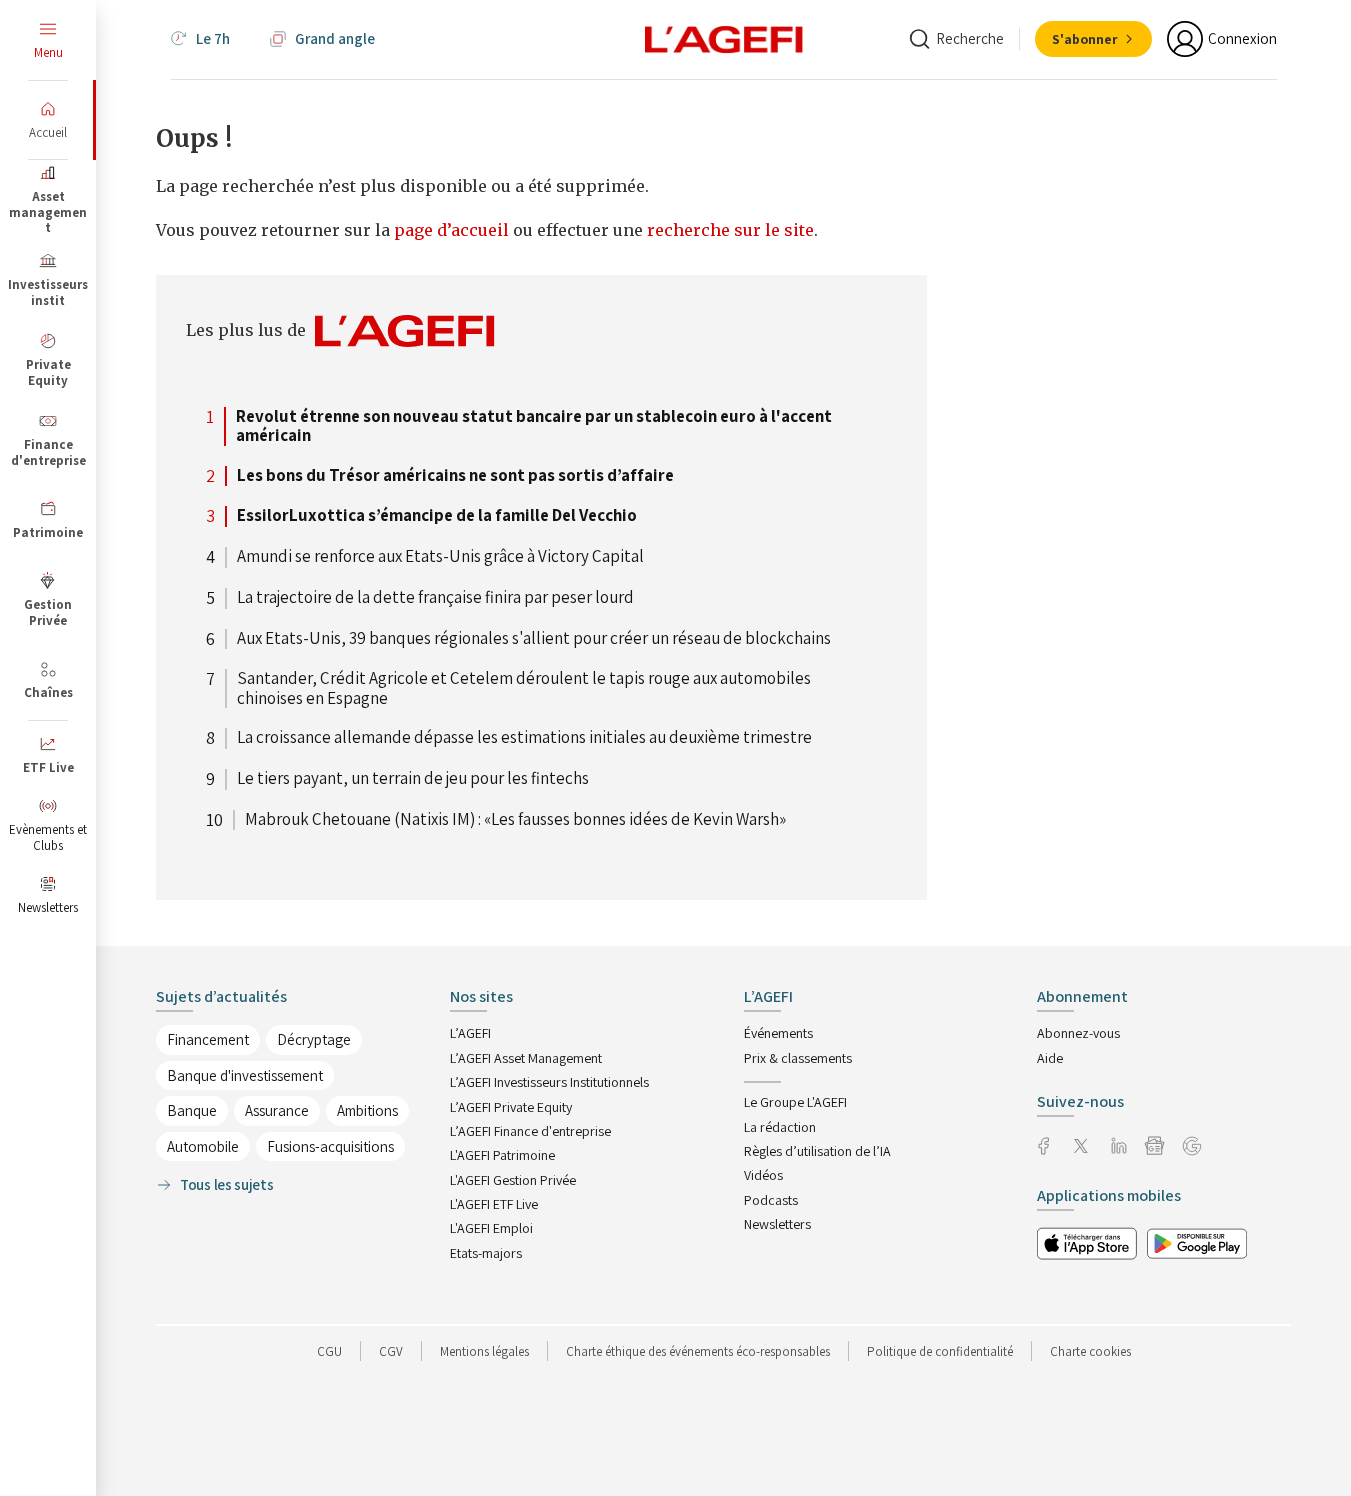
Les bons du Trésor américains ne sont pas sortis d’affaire (455, 476)
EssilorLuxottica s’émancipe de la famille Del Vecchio (437, 516)
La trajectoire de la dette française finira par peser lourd (435, 598)
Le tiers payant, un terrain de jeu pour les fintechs (413, 779)
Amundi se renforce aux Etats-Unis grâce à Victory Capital (440, 557)
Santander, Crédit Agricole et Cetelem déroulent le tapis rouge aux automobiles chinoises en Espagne (524, 688)
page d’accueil (453, 230)
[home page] (724, 38)
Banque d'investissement (245, 1075)
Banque (192, 1110)
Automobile (203, 1146)
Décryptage (314, 1039)
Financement (208, 1039)
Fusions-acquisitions (330, 1146)
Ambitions (367, 1110)
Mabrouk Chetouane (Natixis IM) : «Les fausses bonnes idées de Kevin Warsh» (515, 820)
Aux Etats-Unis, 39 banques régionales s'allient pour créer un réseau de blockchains (534, 639)
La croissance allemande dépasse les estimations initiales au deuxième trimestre (524, 738)
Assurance (277, 1110)
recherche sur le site (730, 230)
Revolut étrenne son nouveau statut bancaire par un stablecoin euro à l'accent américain (534, 426)
